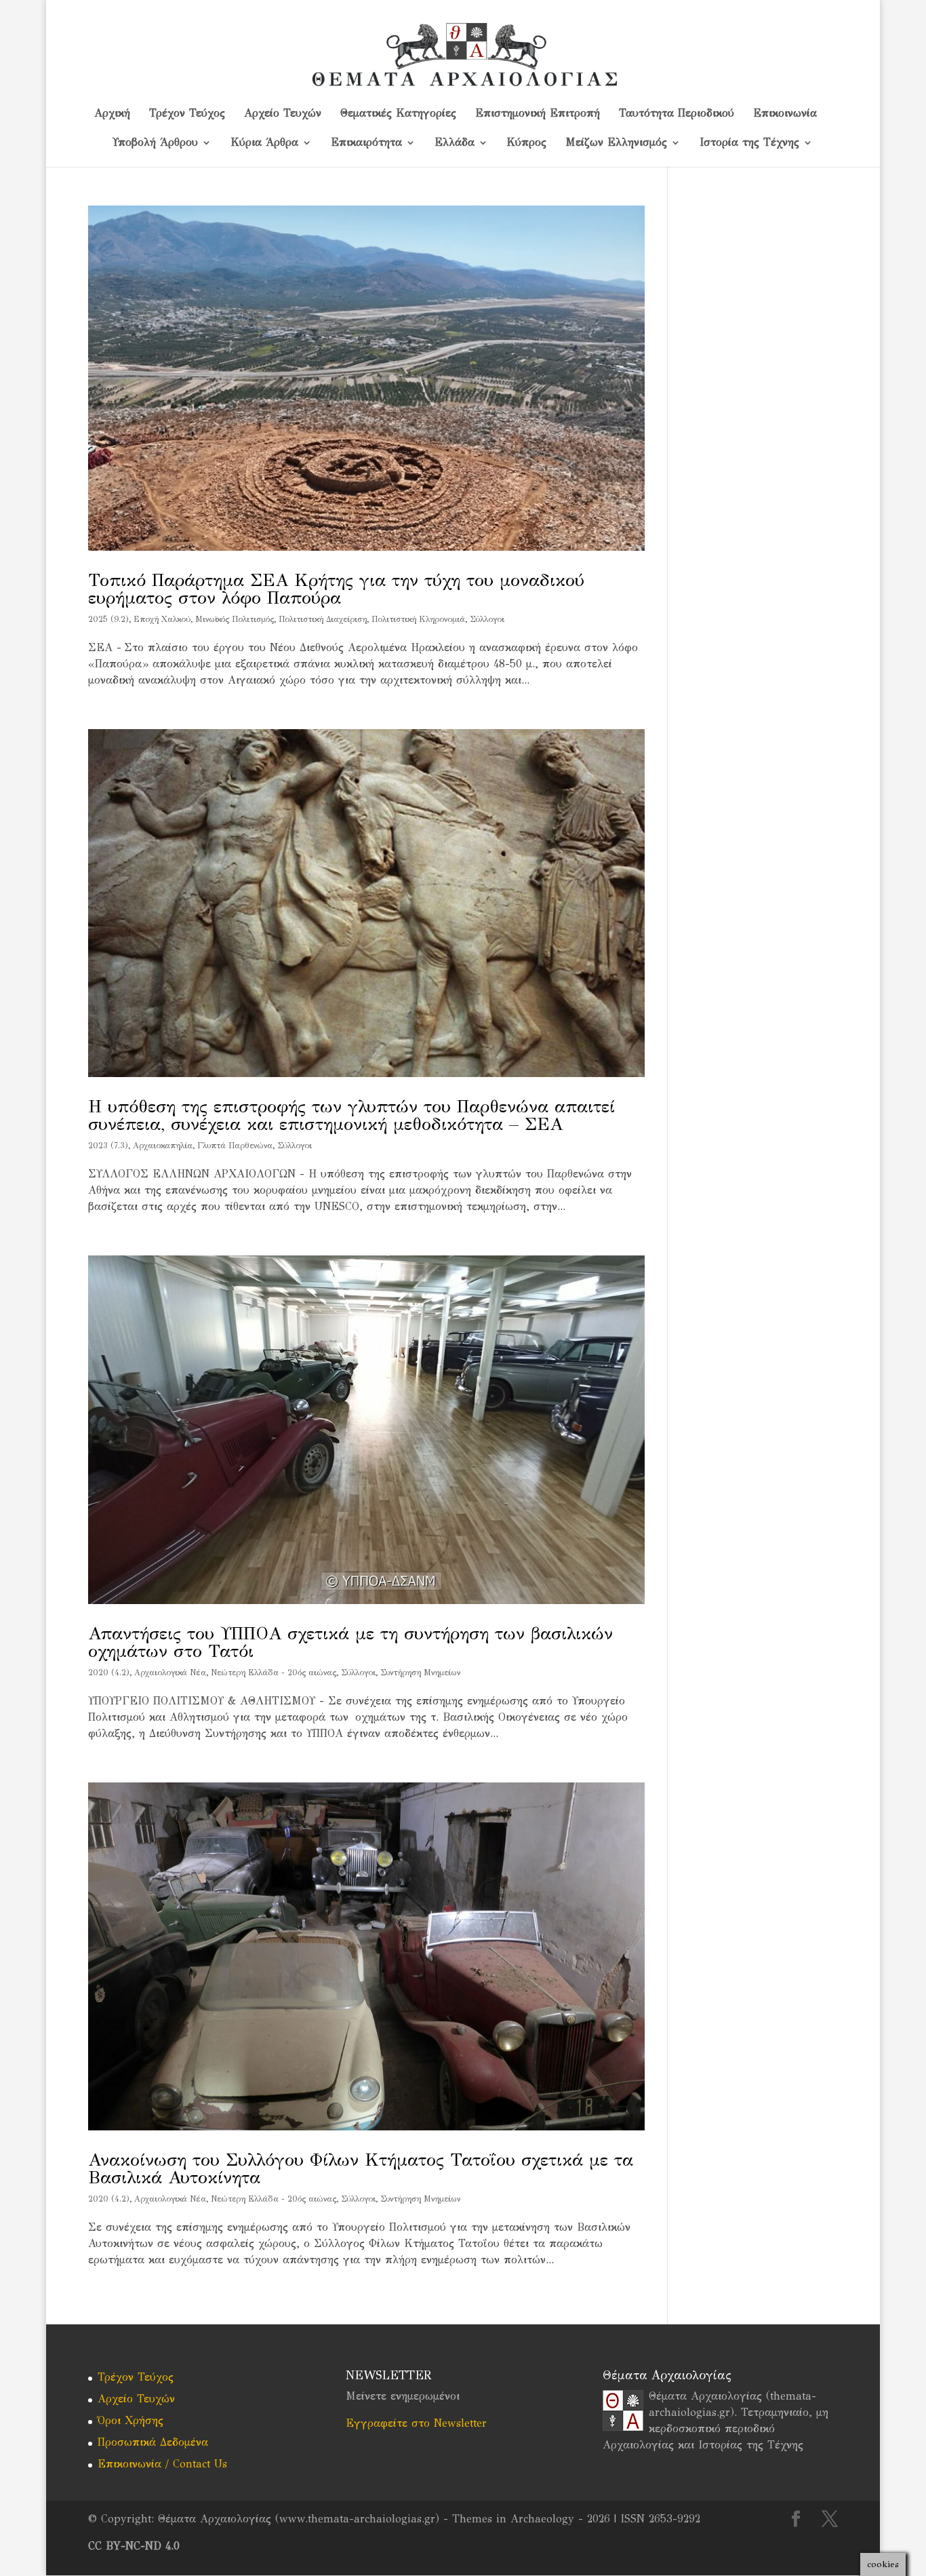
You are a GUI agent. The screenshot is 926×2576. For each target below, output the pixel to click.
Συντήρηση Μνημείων (420, 1673)
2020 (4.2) (109, 1673)
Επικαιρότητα (366, 143)
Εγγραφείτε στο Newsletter (416, 2423)
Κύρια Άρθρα (264, 143)
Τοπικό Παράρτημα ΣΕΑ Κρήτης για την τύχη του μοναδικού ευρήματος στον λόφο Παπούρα (336, 589)
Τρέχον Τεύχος (187, 114)
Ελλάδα (455, 143)
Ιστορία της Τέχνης (749, 143)
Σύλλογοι (487, 619)
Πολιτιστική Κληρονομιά (418, 619)
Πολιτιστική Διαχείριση (323, 619)
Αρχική (112, 114)
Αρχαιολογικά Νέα (170, 1673)
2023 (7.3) (108, 1146)
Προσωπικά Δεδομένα (153, 2442)
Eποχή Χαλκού (162, 619)
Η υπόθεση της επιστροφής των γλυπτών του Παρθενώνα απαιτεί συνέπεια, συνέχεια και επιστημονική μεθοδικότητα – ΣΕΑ (351, 1115)
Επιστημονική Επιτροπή (538, 114)
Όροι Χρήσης (130, 2420)
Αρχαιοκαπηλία (163, 1146)
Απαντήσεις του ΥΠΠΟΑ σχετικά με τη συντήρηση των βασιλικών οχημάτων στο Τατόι (350, 1642)
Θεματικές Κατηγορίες (398, 114)
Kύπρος (527, 143)
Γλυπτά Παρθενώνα (235, 1146)
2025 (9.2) (108, 619)
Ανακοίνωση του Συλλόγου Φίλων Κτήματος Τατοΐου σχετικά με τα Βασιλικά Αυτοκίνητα (361, 2168)
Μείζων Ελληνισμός (616, 143)
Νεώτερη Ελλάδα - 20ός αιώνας (274, 1673)
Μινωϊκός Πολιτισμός (235, 619)
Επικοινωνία (785, 114)
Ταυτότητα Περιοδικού (677, 114)
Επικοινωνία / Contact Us (162, 2464)
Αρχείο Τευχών (283, 114)
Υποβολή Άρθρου (155, 143)
